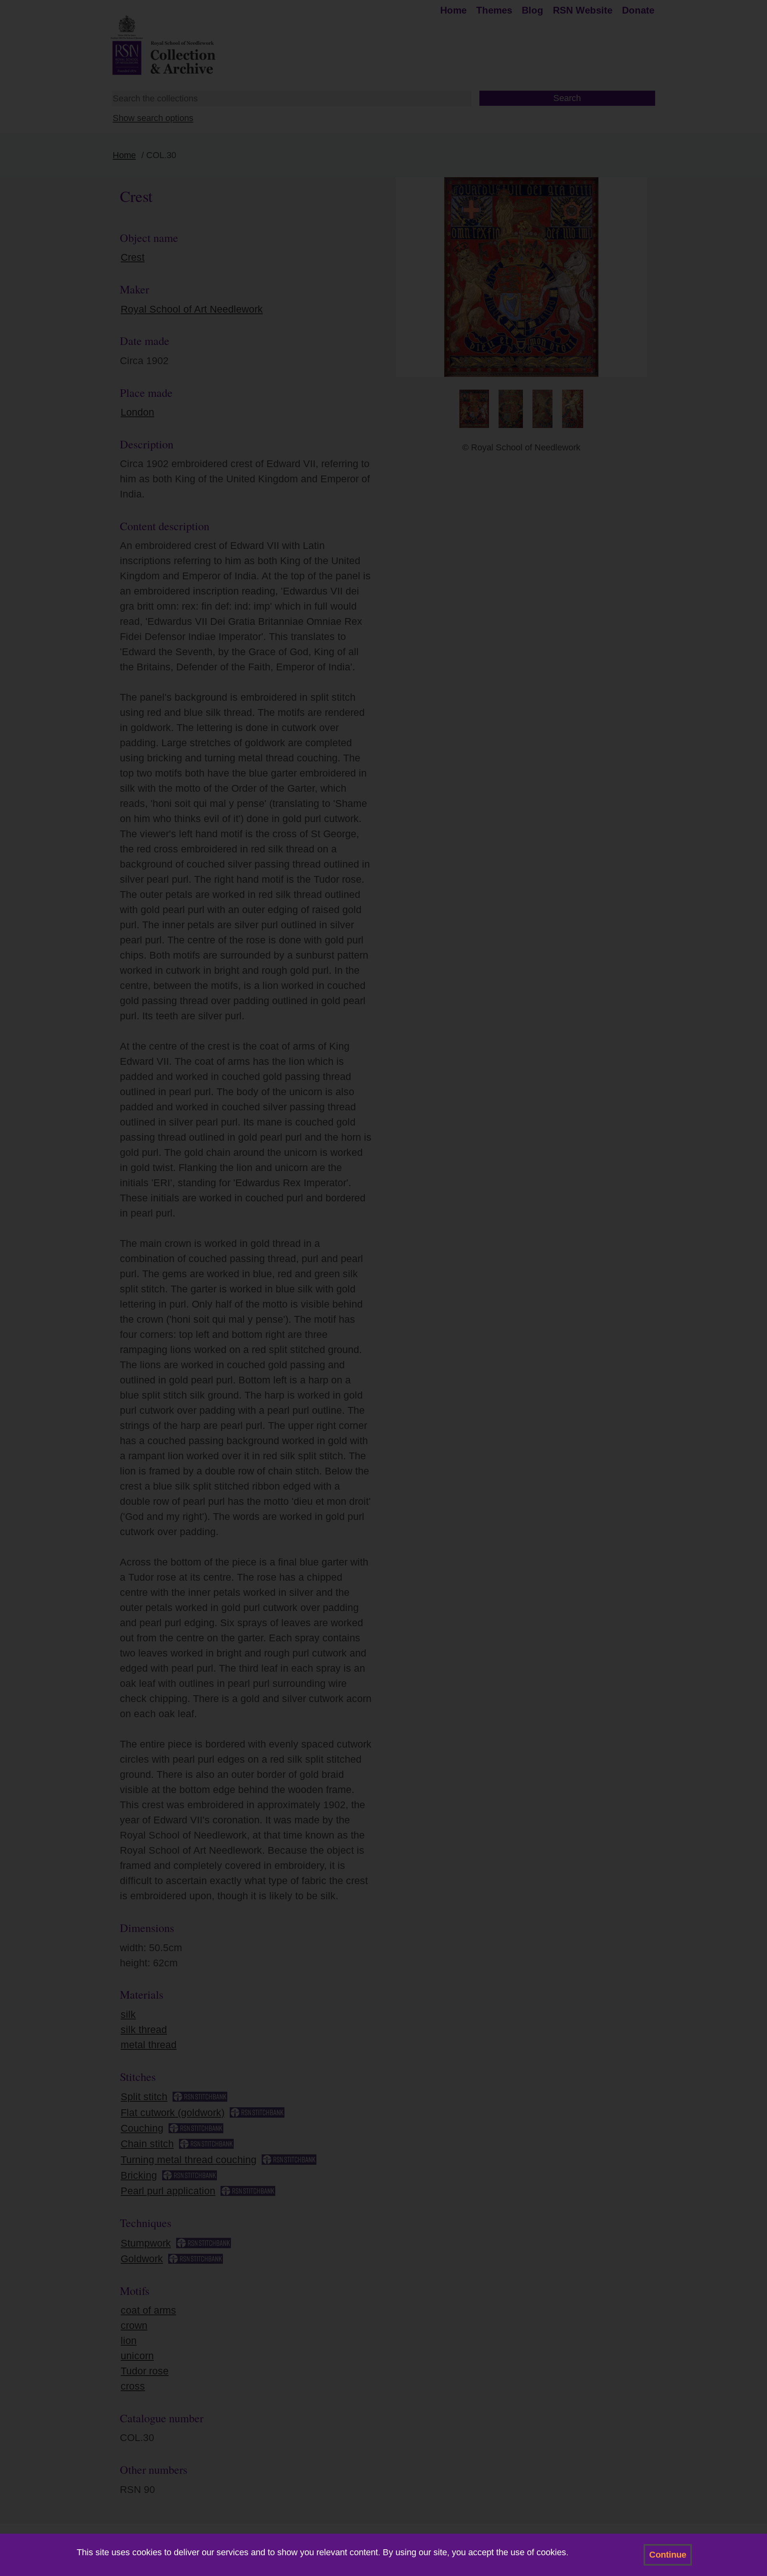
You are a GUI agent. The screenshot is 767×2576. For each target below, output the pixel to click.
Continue (668, 2555)
